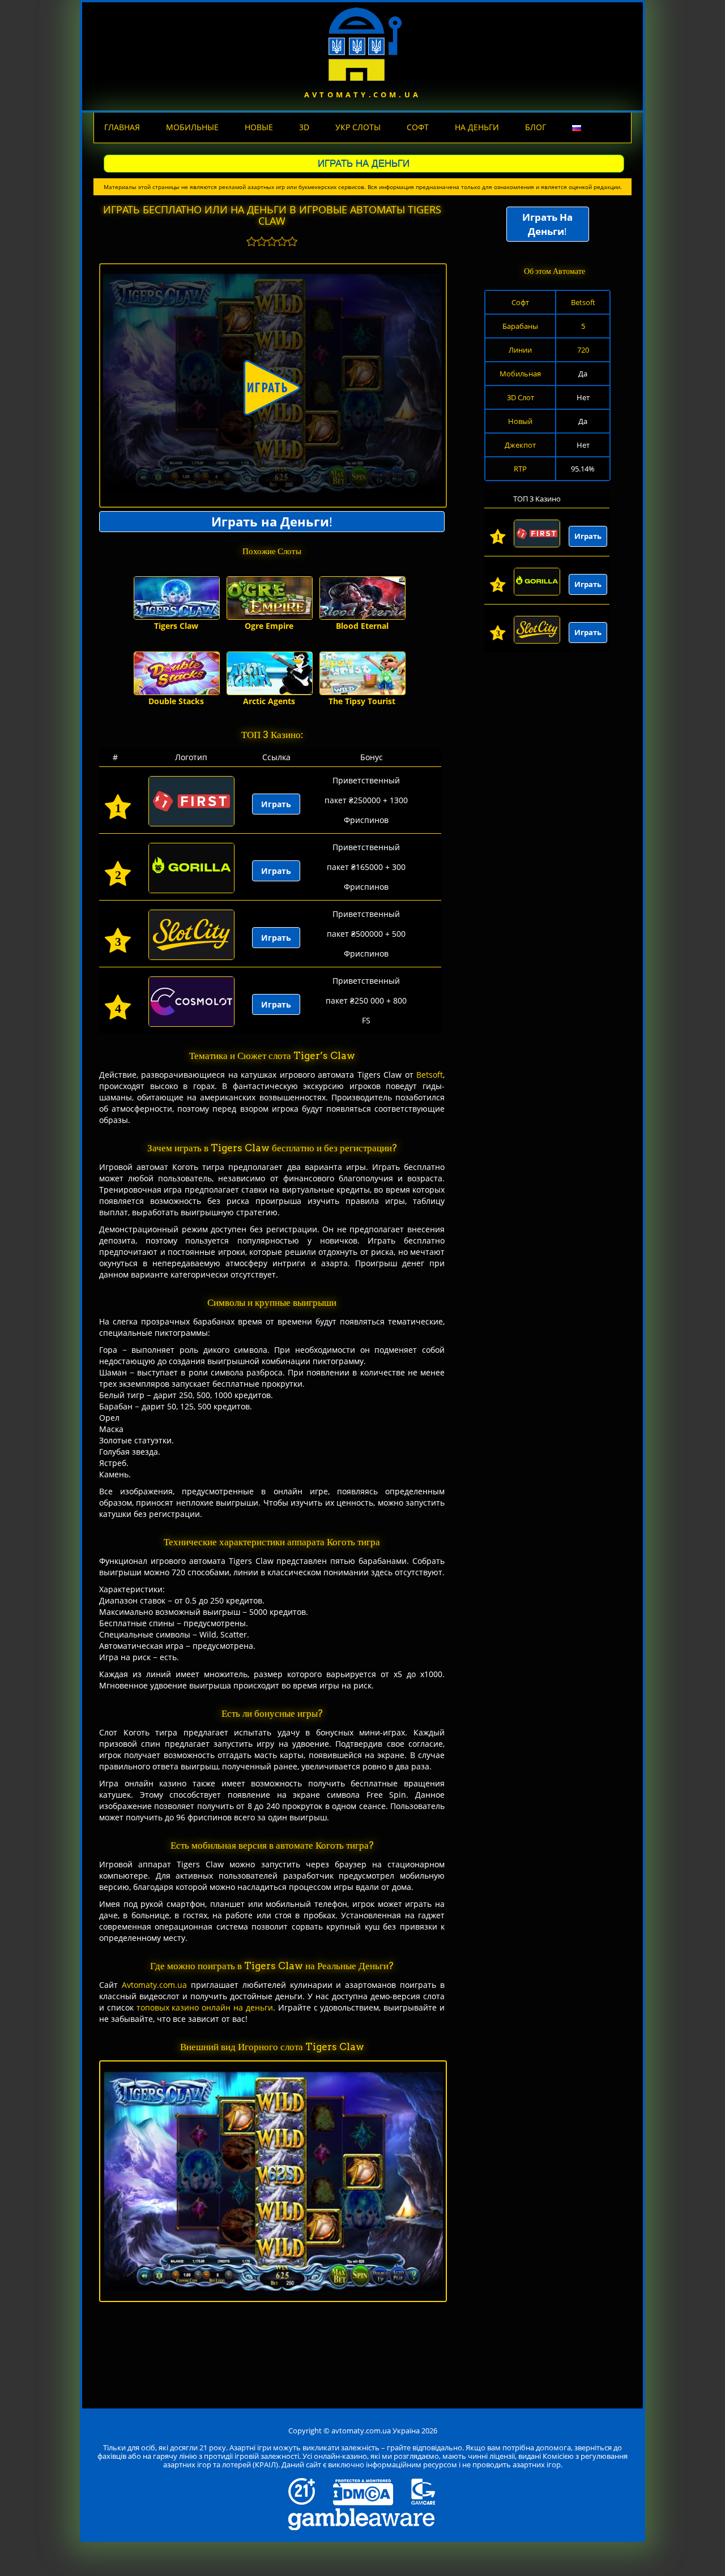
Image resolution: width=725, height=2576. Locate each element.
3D (304, 127)
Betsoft (430, 1075)
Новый (520, 421)
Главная (122, 127)
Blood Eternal (362, 626)
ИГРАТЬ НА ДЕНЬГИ (364, 163)
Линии (520, 350)
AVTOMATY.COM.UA (362, 95)
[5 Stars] (292, 241)
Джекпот (520, 445)
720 (583, 350)
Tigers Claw (176, 626)
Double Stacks (176, 701)
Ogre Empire (269, 626)
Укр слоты (358, 127)
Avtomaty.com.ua (154, 1985)
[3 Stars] (272, 241)
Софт (418, 127)
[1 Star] (251, 241)
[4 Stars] (282, 241)
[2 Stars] (262, 241)
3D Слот (521, 397)
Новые (259, 127)
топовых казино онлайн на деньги (205, 2007)
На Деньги (477, 127)
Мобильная (520, 374)
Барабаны (520, 326)
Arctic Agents (269, 701)
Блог (536, 127)
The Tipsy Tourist (362, 701)
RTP (520, 469)
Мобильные (192, 127)
